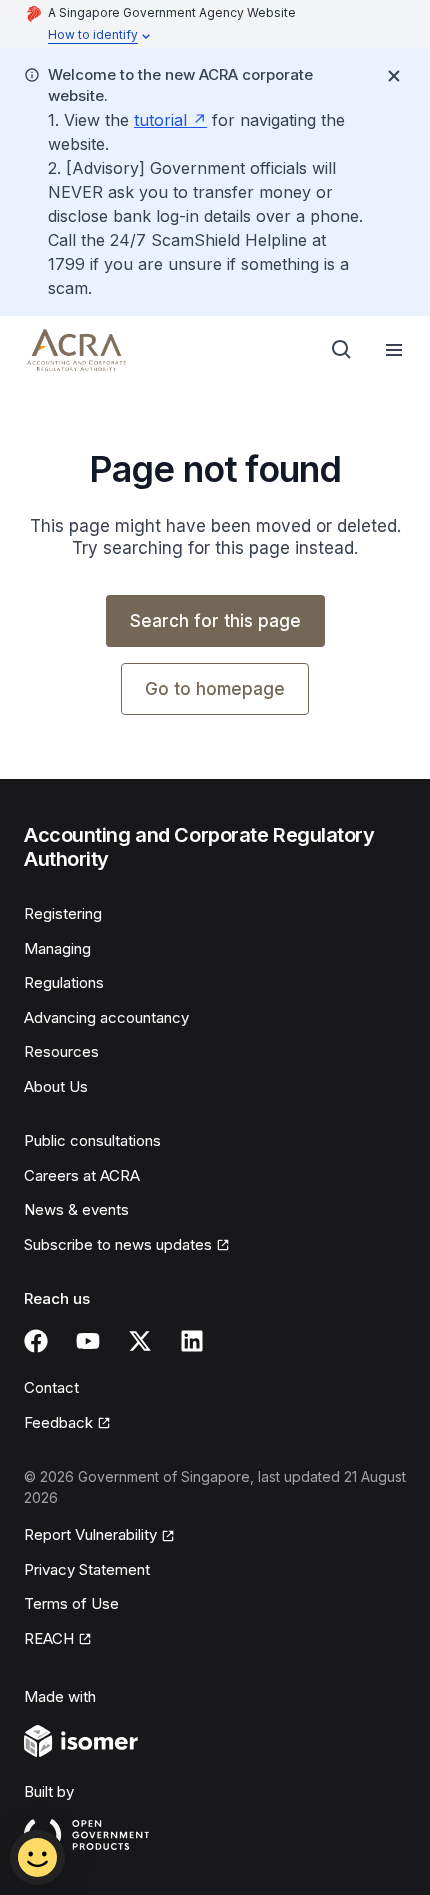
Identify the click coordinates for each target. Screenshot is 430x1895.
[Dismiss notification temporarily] (394, 76)
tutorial (160, 120)
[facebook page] (36, 1341)
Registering (63, 913)
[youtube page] (88, 1341)
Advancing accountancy (106, 1017)
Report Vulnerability (90, 1534)
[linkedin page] (192, 1341)
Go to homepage (215, 689)
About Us (56, 1086)
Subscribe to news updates (118, 1244)
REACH (49, 1638)
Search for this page (215, 621)
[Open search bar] (342, 350)
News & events (76, 1209)
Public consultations (92, 1140)
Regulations (64, 982)
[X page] (140, 1341)
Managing (57, 948)
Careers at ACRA (82, 1175)
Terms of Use (71, 1603)
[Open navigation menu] (394, 350)
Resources (61, 1051)
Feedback (58, 1422)
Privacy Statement (87, 1569)
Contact (51, 1387)
